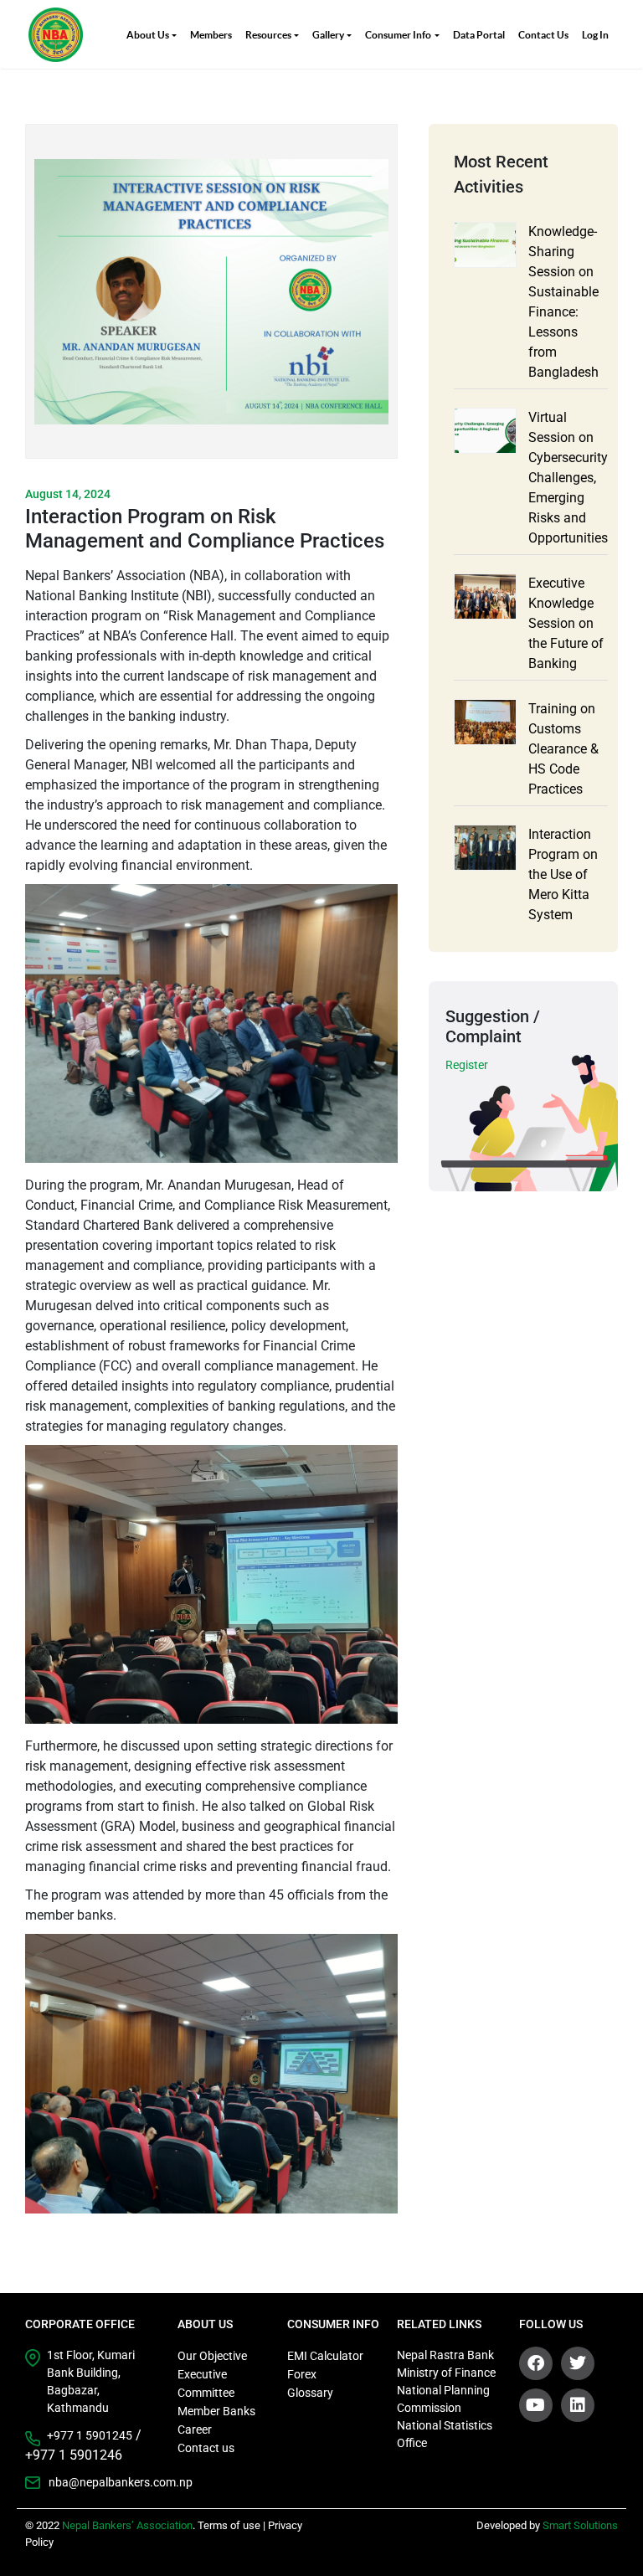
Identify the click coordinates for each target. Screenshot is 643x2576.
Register (467, 1065)
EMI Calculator (325, 2356)
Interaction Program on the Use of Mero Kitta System (563, 874)
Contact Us (543, 35)
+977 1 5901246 (74, 2455)
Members (211, 35)
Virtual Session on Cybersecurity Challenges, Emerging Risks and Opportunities (568, 478)
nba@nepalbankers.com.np (105, 2482)
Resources (268, 35)
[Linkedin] (578, 2405)
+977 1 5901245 (90, 2435)
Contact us (206, 2448)
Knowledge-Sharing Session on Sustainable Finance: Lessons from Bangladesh (563, 302)
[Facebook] (536, 2363)
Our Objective (212, 2356)
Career (195, 2429)
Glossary (310, 2393)
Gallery (328, 35)
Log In (595, 35)
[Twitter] (578, 2363)
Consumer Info (398, 35)
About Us (148, 35)
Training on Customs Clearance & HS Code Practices (563, 749)
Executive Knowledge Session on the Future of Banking (566, 623)
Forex (302, 2374)
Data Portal (479, 35)
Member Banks (216, 2411)
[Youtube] (536, 2405)
